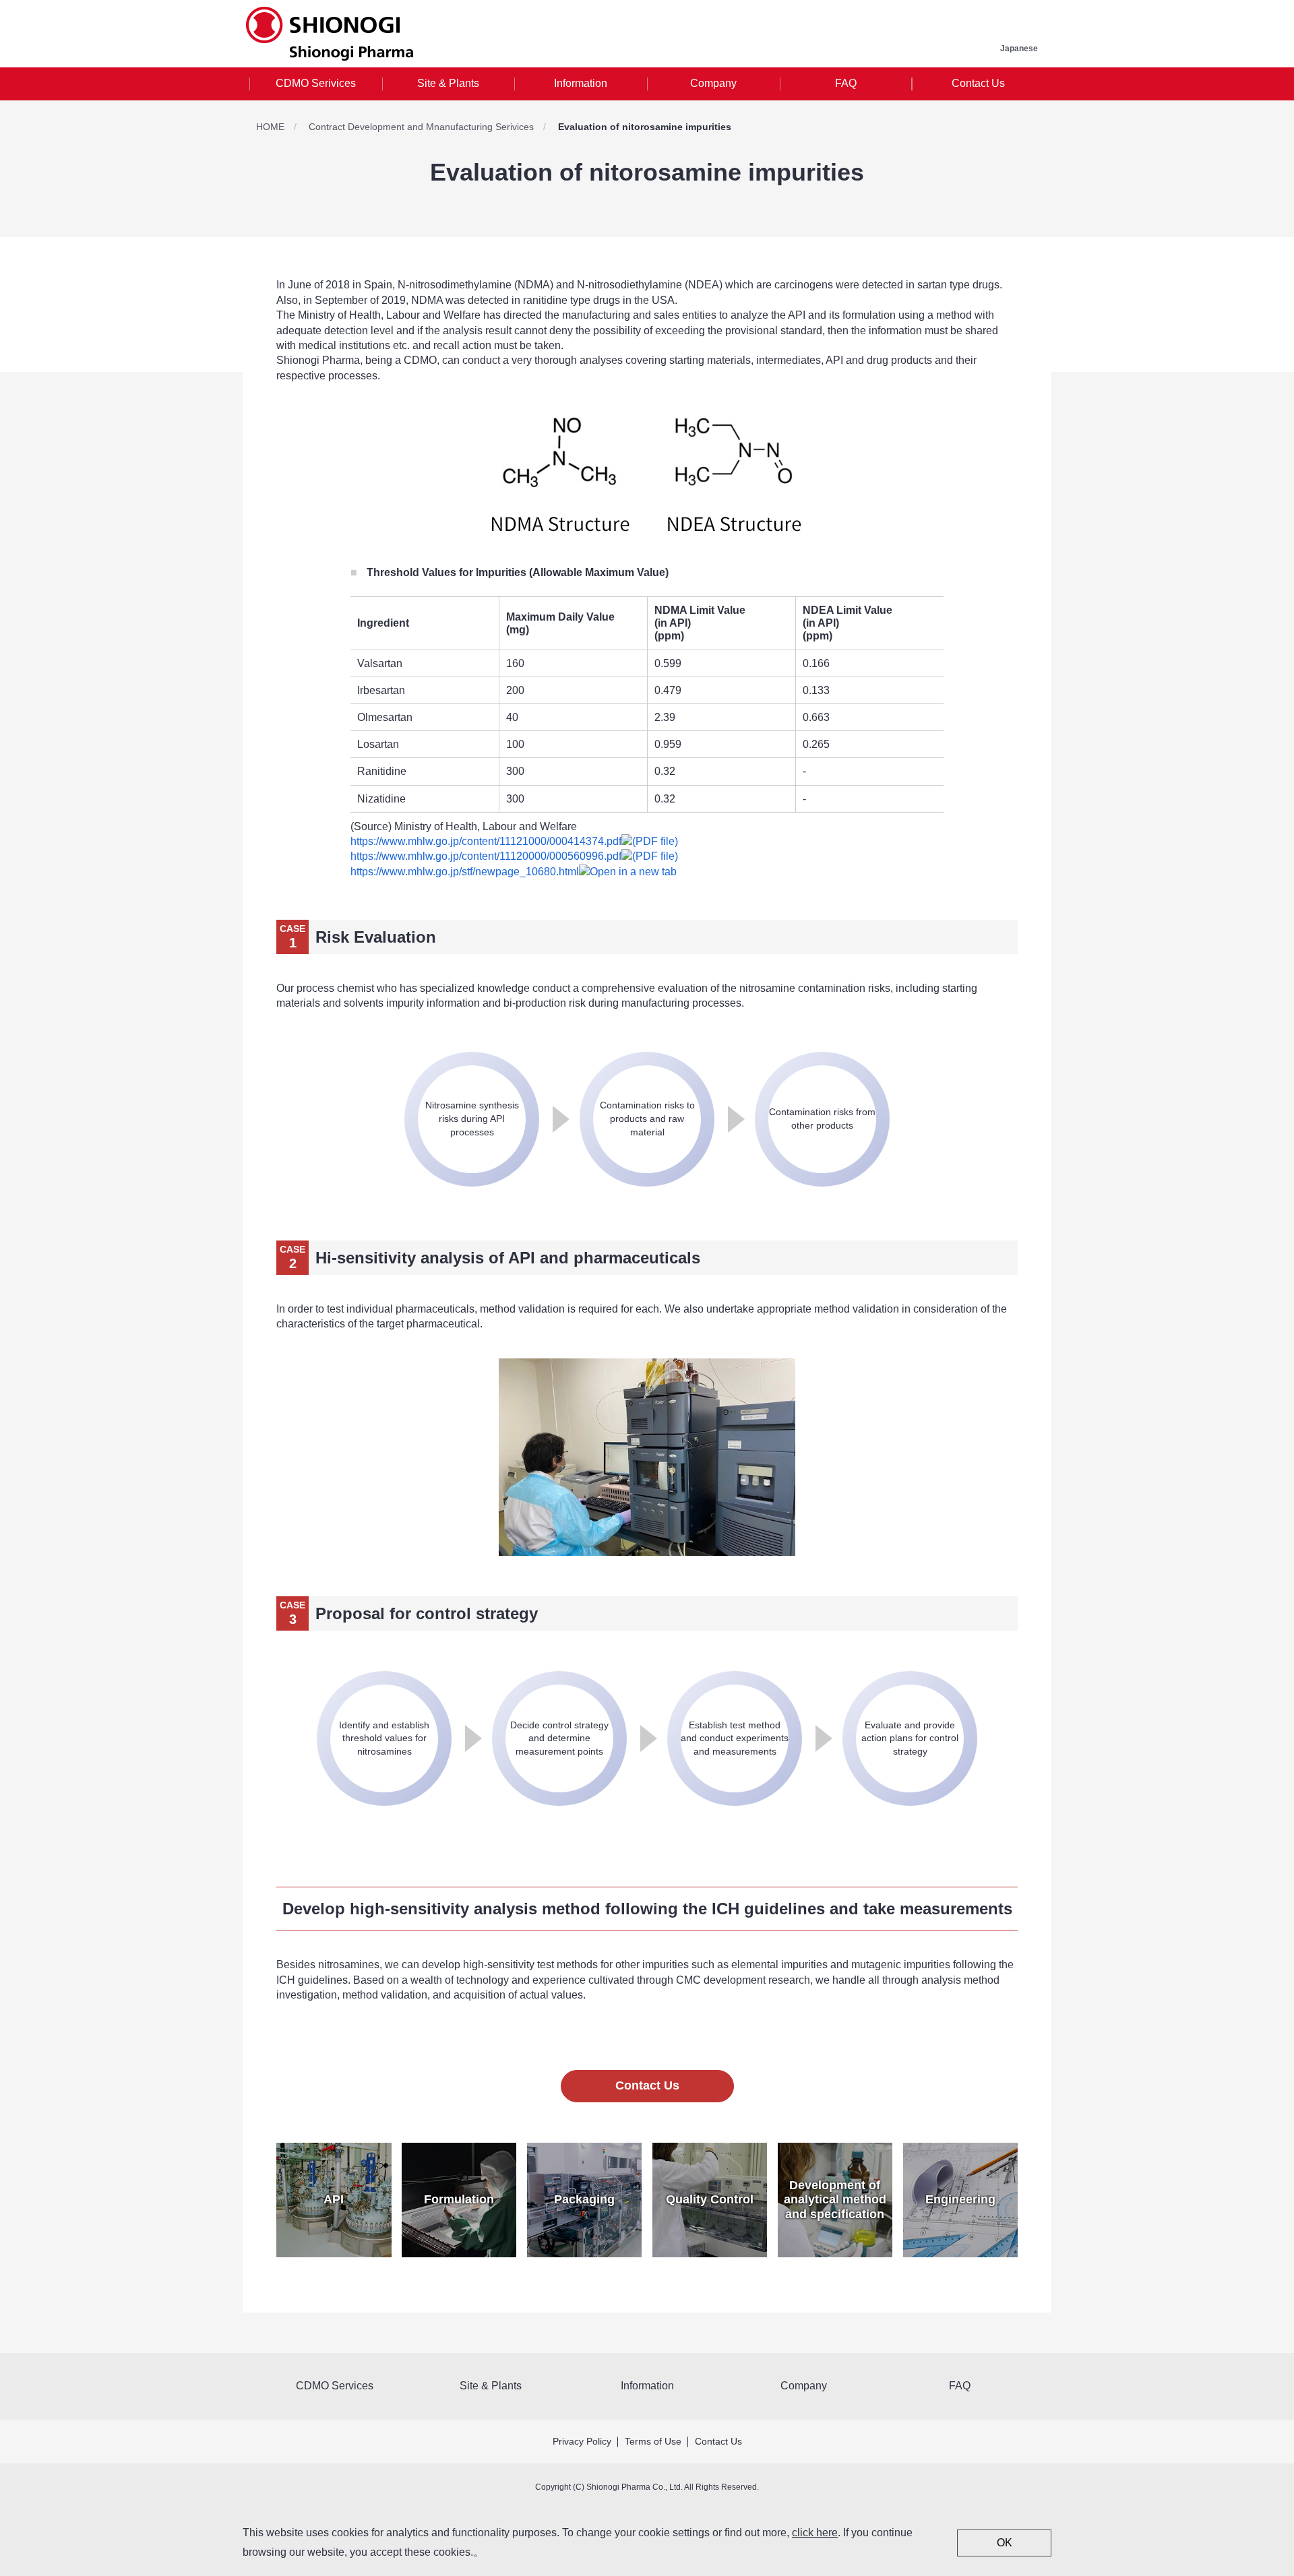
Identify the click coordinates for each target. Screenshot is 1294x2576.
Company (713, 83)
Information (581, 83)
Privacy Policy (582, 2441)
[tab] (316, 84)
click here (815, 2533)
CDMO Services (335, 2386)
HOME (270, 127)
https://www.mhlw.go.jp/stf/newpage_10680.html (465, 872)
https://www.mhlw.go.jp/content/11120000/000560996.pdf (486, 856)
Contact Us (978, 83)
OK (1005, 2543)
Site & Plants (448, 83)
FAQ (846, 83)
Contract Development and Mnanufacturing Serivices (421, 127)
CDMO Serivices (316, 83)
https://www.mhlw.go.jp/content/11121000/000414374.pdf (486, 841)
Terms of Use (653, 2441)
